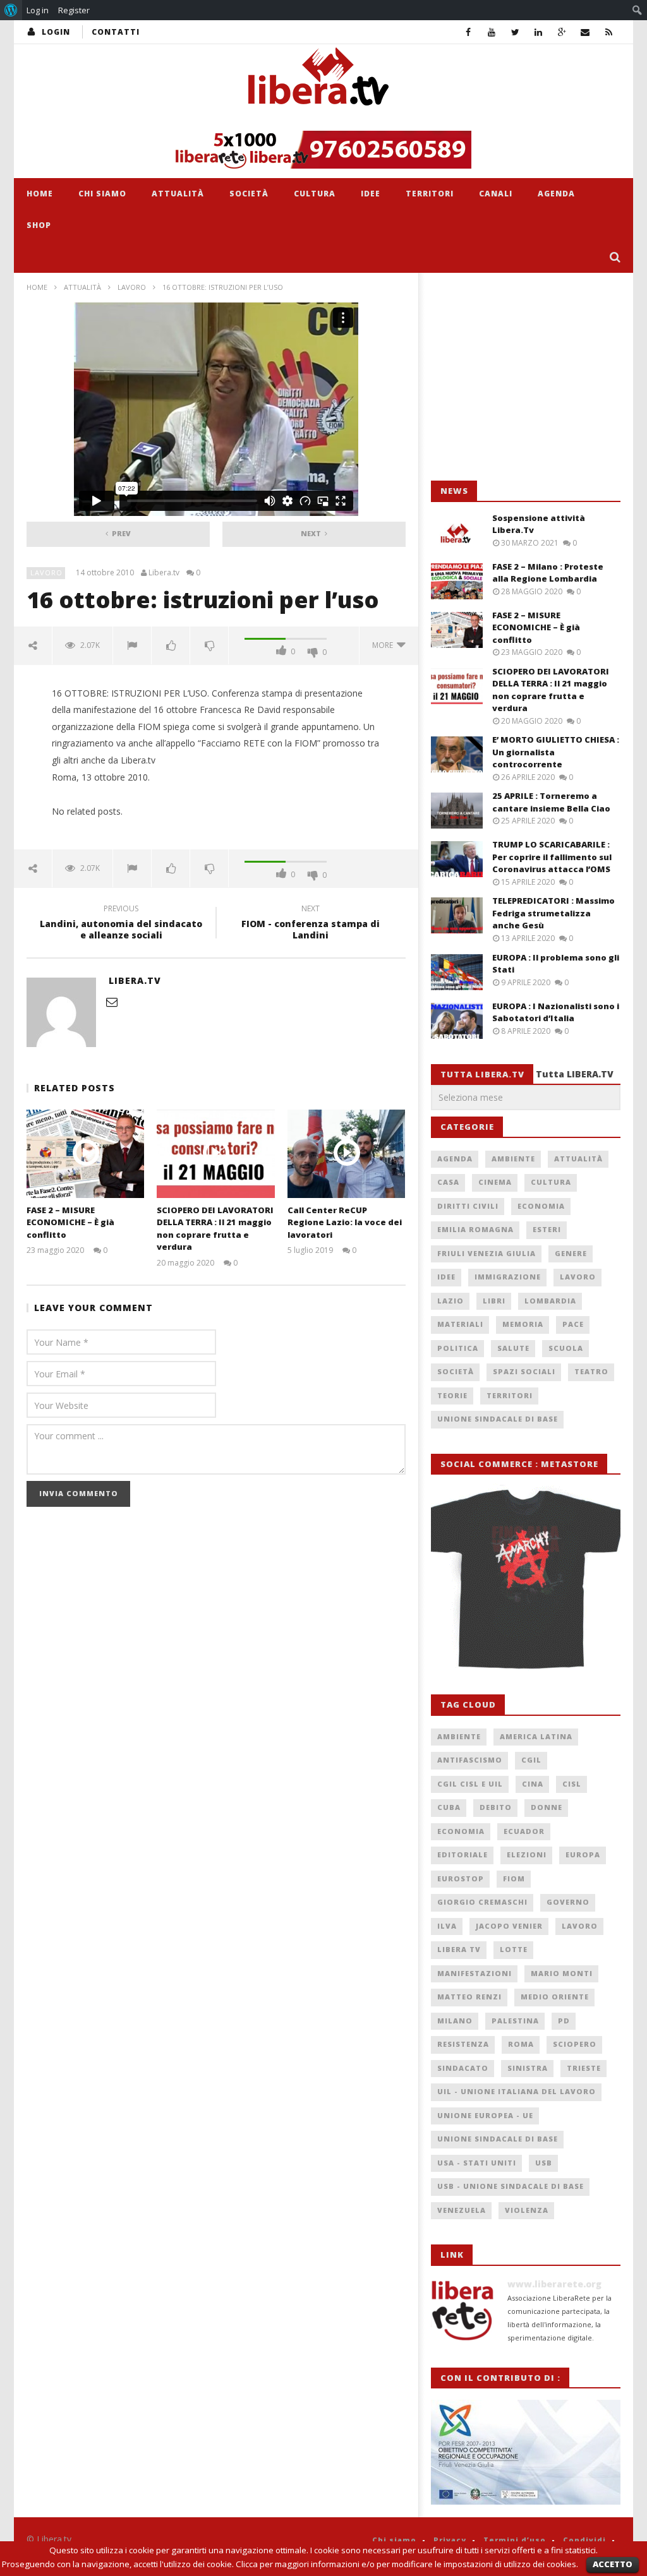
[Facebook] (469, 32)
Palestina (515, 2021)
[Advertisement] (526, 377)
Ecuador (524, 1831)
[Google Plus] (562, 32)
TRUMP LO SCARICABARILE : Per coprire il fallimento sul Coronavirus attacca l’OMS (552, 857)
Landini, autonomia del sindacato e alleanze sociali (121, 924)
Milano (455, 2021)
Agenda (556, 194)
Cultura (315, 194)
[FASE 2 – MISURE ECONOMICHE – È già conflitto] (86, 1153)
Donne (547, 1807)
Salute (513, 1348)
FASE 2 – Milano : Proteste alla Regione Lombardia (548, 573)
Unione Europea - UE (485, 2115)
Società (249, 194)
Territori (430, 194)
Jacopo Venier (509, 1926)
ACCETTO (613, 2564)
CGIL (531, 1760)
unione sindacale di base (498, 2139)
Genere (571, 1253)
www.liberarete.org (554, 2284)
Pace (573, 1324)
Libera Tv (459, 1949)
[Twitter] (515, 32)
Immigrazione (508, 1277)
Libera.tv (164, 573)
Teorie (452, 1395)
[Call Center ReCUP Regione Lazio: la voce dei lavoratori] (347, 1153)
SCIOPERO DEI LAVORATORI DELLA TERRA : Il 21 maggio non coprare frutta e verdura (215, 1229)
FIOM (514, 1878)
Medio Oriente (555, 1997)
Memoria (523, 1324)
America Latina (536, 1736)
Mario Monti (562, 1973)
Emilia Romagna (475, 1229)
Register (74, 10)
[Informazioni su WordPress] (11, 10)
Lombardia (550, 1301)
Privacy (450, 2540)
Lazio (450, 1301)
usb (544, 2163)
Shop (39, 225)
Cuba (449, 1807)
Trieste (584, 2068)
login (56, 32)
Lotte (514, 1949)
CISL (572, 1784)
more (384, 645)
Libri (494, 1301)
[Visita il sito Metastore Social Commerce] (323, 150)
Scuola (566, 1348)
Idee (371, 194)
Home (40, 194)
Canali (496, 194)
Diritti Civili (468, 1206)
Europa (583, 1854)
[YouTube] (492, 32)
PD (564, 2021)
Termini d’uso (515, 2540)
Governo (568, 1902)
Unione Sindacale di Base (498, 1419)
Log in (38, 10)
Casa (448, 1182)
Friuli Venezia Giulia (487, 1253)
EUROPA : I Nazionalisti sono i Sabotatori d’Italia (556, 1012)
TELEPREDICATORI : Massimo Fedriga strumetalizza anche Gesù (553, 913)
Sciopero (575, 2044)
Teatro (591, 1371)
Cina (533, 1784)
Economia (541, 1206)
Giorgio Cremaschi (482, 1902)
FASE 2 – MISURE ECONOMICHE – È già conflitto (70, 1222)
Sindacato (463, 2068)
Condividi (584, 2540)
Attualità (178, 194)
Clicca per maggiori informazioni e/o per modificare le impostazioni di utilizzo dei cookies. (407, 2564)
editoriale (463, 1854)
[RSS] (609, 32)
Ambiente (513, 1159)
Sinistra (528, 2068)
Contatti (116, 32)
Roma (521, 2044)
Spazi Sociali (524, 1371)
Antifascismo (470, 1760)
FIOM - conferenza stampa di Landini (311, 924)
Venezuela (462, 2210)
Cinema (495, 1182)
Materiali (460, 1324)
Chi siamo (102, 194)
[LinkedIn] (539, 32)
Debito (496, 1807)
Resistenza (463, 2044)
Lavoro (132, 287)
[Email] (585, 32)
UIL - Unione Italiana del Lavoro (517, 2091)
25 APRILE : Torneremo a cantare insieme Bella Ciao (551, 802)
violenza (527, 2210)
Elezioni (527, 1854)
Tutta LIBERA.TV (575, 1074)
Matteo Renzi (469, 1997)
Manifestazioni (475, 1973)
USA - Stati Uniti (477, 2163)
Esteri (547, 1229)
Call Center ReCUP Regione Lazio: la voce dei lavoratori (345, 1222)
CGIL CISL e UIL (470, 1784)
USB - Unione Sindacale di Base (511, 2186)
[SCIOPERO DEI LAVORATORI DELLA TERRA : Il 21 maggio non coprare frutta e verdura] (216, 1153)
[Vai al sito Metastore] (526, 1577)
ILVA (447, 1926)
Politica (458, 1348)
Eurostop (461, 1878)
